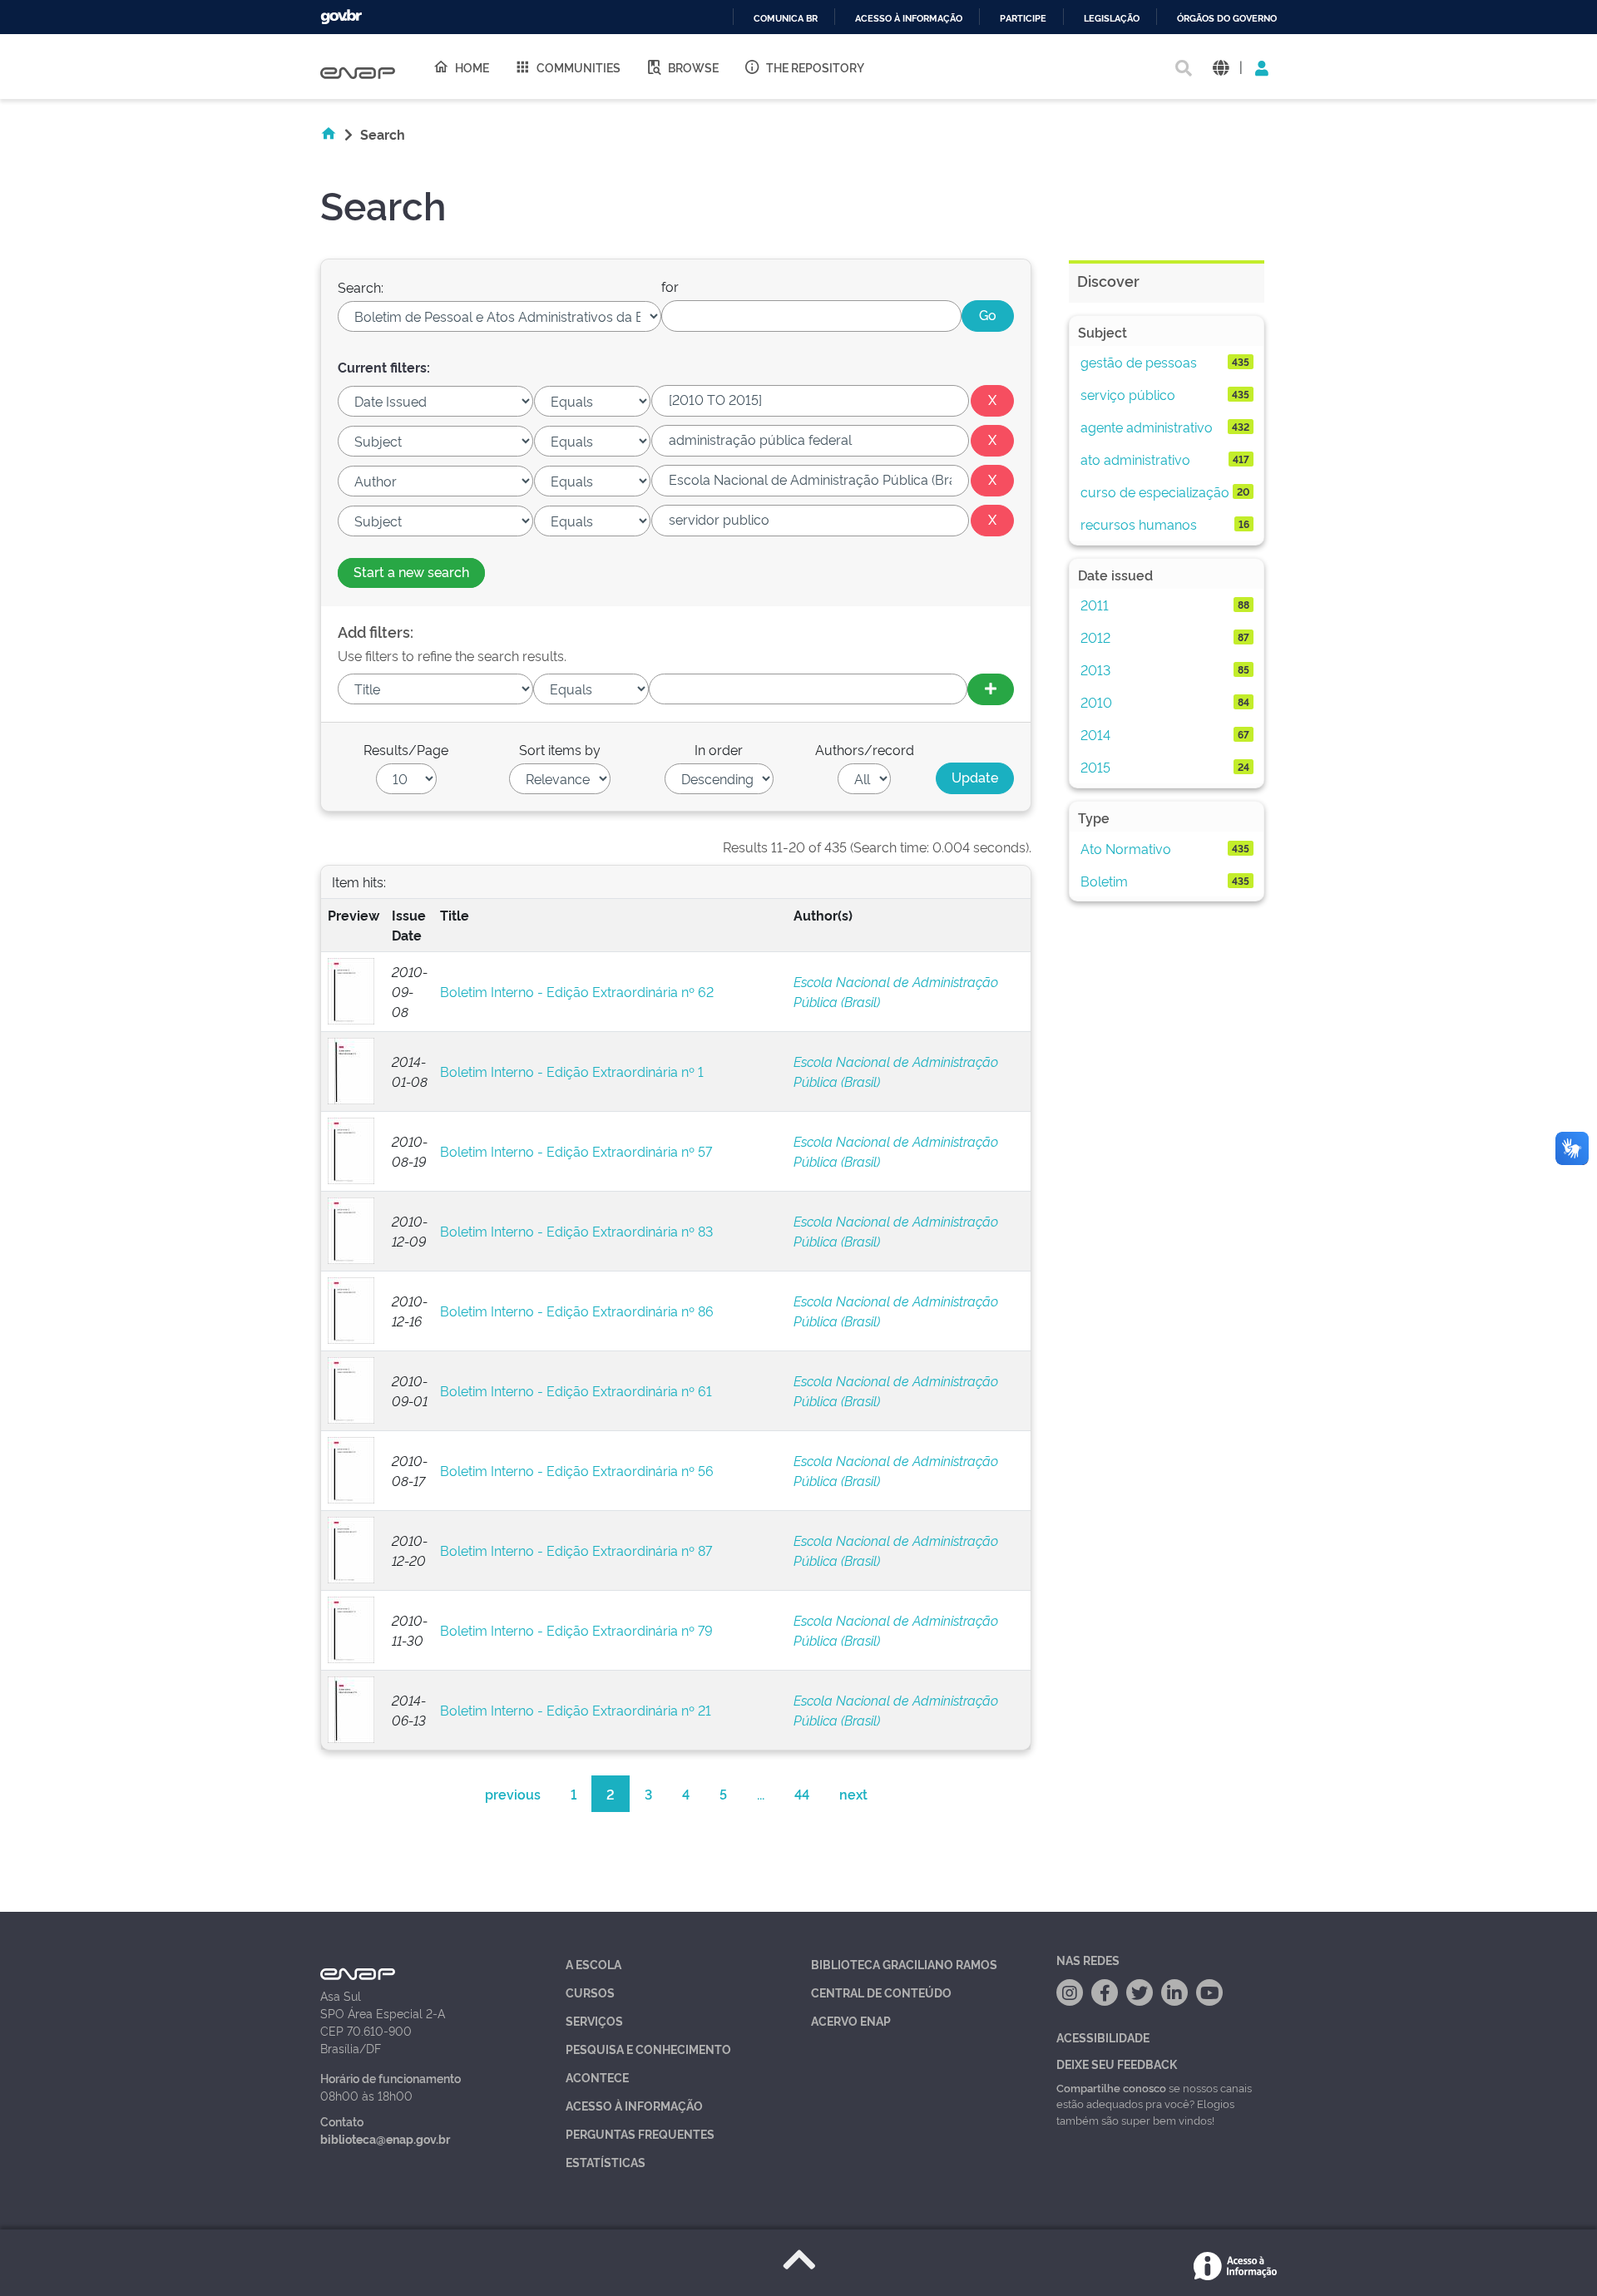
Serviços (594, 2020)
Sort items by (560, 749)
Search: (361, 287)
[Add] (991, 689)
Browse (693, 67)
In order (719, 749)
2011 (1095, 605)
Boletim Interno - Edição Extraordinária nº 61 (576, 1390)
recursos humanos (1139, 524)
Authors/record (865, 749)
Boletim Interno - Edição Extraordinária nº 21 (576, 1710)
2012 (1095, 637)
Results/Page (406, 749)
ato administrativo (1135, 459)
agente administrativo (1147, 427)
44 (802, 1794)
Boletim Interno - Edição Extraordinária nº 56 (577, 1470)
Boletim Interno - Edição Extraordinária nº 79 (576, 1630)
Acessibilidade (1103, 2037)
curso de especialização (1155, 491)
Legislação (1112, 19)
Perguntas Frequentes (640, 2133)
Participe (1023, 19)
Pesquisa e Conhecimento (648, 2049)
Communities (578, 67)
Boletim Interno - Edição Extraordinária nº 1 (572, 1071)
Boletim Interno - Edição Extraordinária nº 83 (576, 1231)
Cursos (590, 1992)
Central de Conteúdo (881, 1992)
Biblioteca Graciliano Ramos (904, 1964)
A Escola (593, 1964)
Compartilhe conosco (1111, 2087)
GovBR (341, 17)
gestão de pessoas (1139, 362)
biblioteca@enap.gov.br (385, 2138)
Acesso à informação (909, 19)
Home (472, 67)
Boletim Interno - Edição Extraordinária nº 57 (576, 1151)
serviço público (1128, 394)
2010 (1096, 702)
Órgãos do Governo (1227, 19)
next (853, 1794)
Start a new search (411, 571)
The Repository (815, 67)
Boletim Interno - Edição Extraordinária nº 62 (577, 991)
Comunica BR (786, 19)
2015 (1095, 767)
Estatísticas (606, 2162)
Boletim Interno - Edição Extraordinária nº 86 (577, 1311)
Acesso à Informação (634, 2105)
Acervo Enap (851, 2020)
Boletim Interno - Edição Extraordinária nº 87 (576, 1550)
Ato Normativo (1126, 848)
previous (513, 1794)
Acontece (597, 2077)
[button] (1221, 67)
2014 (1095, 734)
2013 (1095, 669)
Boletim (1104, 881)
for (670, 286)
